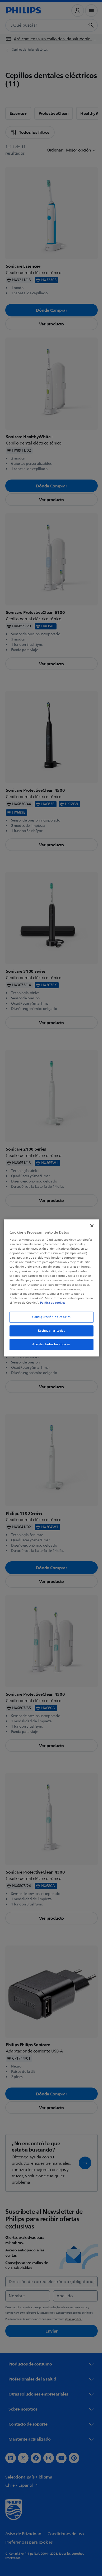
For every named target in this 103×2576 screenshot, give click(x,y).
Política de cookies (35, 1305)
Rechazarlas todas (50, 1333)
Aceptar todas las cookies (50, 1347)
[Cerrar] (89, 1223)
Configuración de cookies (50, 1319)
